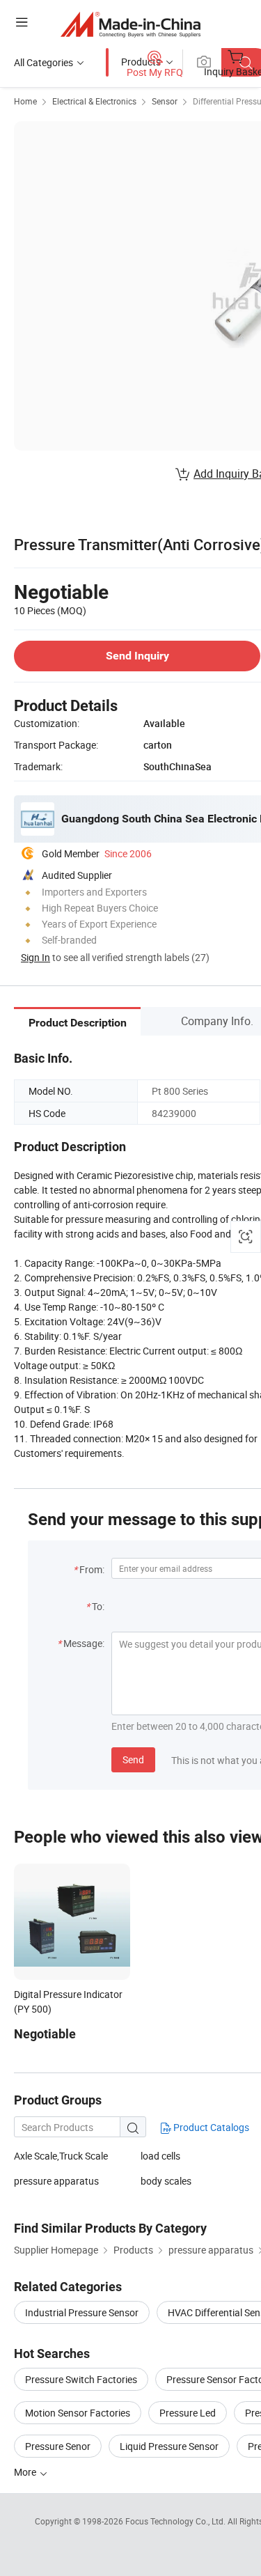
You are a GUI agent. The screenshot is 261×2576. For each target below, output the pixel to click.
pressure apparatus (56, 2181)
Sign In (35, 957)
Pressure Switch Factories (81, 2379)
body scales (166, 2181)
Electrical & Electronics (94, 101)
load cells (160, 2156)
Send (133, 1759)
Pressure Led (188, 2413)
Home (25, 101)
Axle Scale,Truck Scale (61, 2156)
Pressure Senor (58, 2446)
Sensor (165, 101)
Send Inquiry (137, 656)
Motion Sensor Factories (78, 2413)
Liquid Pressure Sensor (169, 2446)
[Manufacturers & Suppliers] (130, 24)
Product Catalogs (210, 2127)
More (26, 2472)
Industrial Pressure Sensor (82, 2312)
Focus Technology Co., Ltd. (176, 2521)
